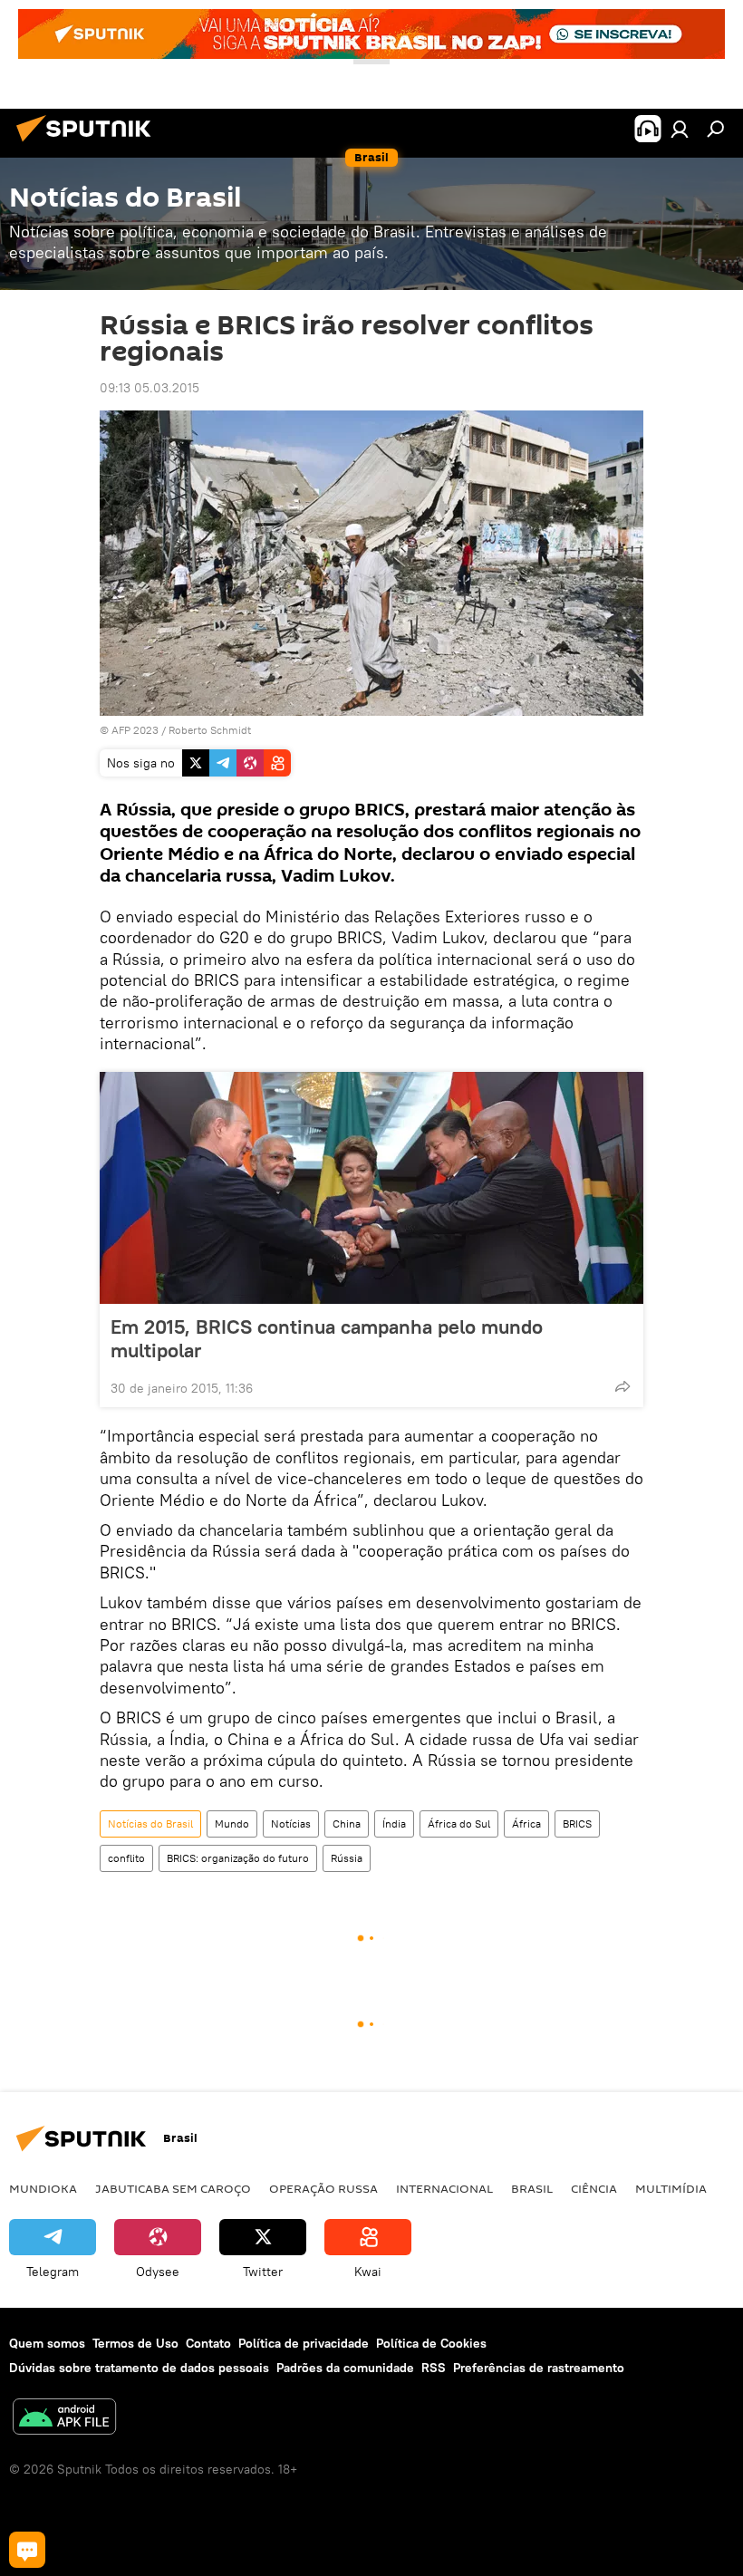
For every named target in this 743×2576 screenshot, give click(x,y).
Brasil (532, 2188)
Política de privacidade (304, 2343)
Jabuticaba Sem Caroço (173, 2188)
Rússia (347, 1858)
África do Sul (459, 1823)
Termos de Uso (135, 2343)
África (526, 1823)
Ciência (594, 2188)
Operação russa (323, 2188)
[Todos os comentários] (27, 2550)
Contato (208, 2343)
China (347, 1823)
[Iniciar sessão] (680, 129)
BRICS (577, 1823)
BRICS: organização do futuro (238, 1858)
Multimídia (671, 2188)
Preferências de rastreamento (539, 2368)
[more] (622, 1386)
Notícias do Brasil (150, 1823)
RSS (434, 2368)
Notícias (291, 1823)
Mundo (232, 1823)
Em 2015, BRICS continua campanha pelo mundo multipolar (327, 1338)
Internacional (444, 2188)
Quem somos (47, 2343)
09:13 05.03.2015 (150, 388)
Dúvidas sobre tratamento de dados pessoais (139, 2368)
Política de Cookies (431, 2343)
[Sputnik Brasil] (89, 144)
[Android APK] (64, 2419)
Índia (394, 1823)
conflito (126, 1858)
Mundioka (43, 2188)
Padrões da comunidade (345, 2368)
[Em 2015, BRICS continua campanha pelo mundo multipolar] (371, 1188)
